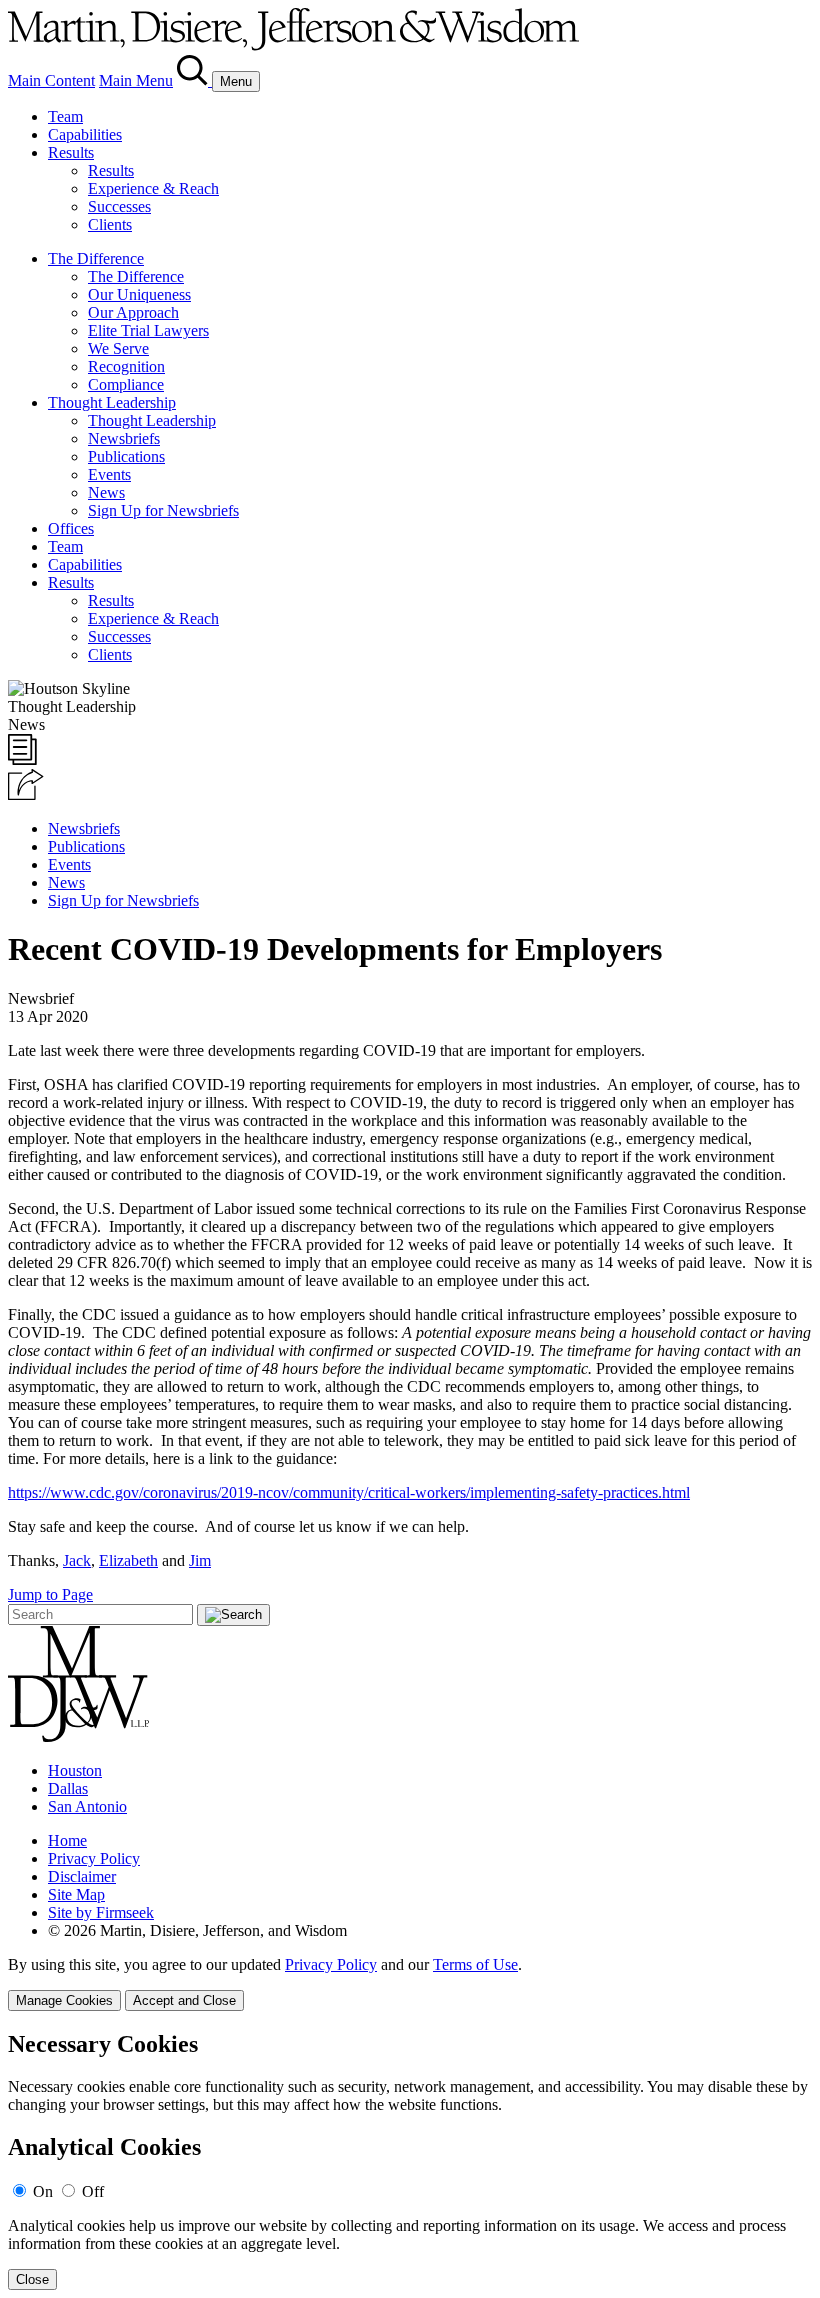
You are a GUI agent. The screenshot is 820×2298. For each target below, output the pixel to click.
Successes (119, 206)
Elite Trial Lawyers (148, 330)
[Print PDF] (22, 759)
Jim (200, 1560)
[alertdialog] (410, 2160)
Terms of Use (475, 1964)
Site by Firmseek (101, 1912)
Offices (71, 528)
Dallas (68, 1788)
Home (67, 1840)
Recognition (126, 366)
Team (65, 116)
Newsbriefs (124, 438)
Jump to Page (50, 1594)
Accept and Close (184, 2000)
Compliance (126, 384)
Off (93, 2191)
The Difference (96, 258)
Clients (110, 224)
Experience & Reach (153, 188)
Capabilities (85, 134)
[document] (410, 2160)
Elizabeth (128, 1560)
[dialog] (410, 1983)
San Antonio (87, 1806)
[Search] (194, 80)
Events (109, 474)
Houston (75, 1770)
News (106, 492)
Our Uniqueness (139, 294)
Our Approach (133, 312)
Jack (77, 1560)
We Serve (118, 348)
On (43, 2191)
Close (32, 2279)
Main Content (51, 80)
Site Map (76, 1894)
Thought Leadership (112, 402)
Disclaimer (82, 1876)
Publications (126, 456)
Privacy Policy (94, 1858)
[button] (26, 794)
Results (71, 152)
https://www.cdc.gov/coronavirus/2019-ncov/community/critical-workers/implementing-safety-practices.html (349, 1492)
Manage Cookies (64, 2000)
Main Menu (136, 80)
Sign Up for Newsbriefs (163, 510)
